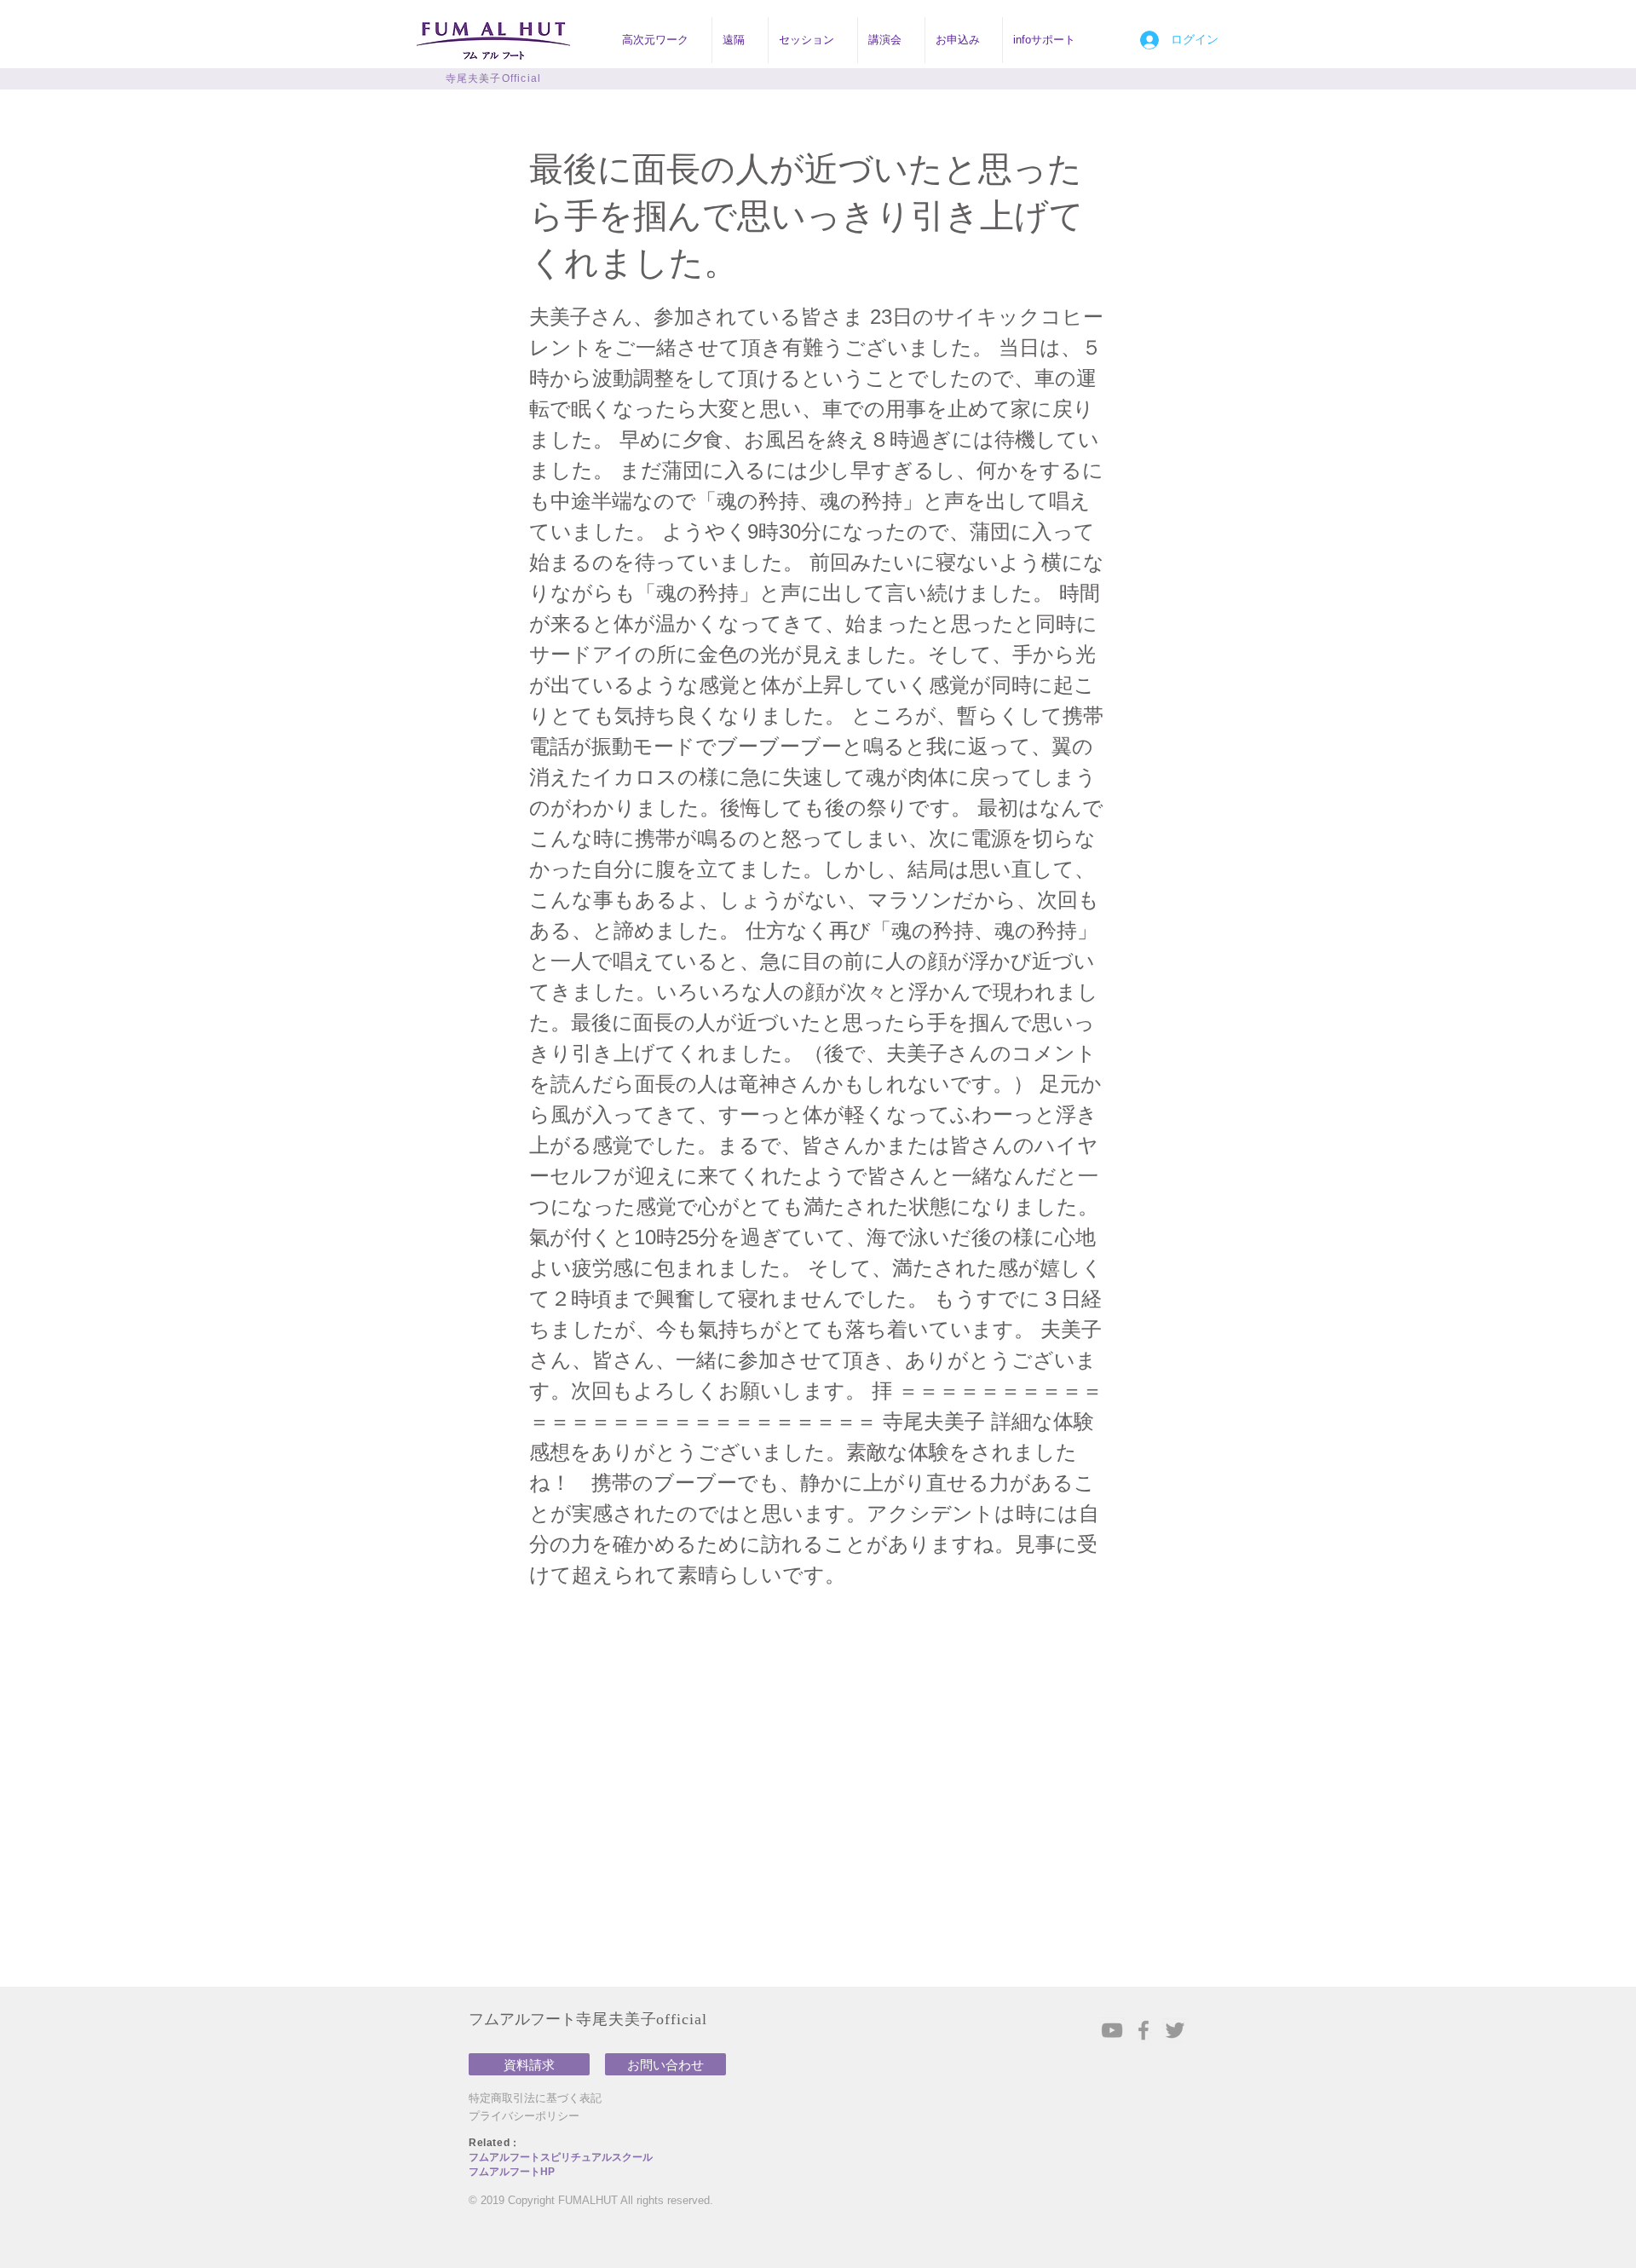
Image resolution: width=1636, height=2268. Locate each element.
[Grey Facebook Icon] (1143, 2030)
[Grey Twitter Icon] (1175, 2030)
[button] (662, 40)
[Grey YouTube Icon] (1112, 2030)
